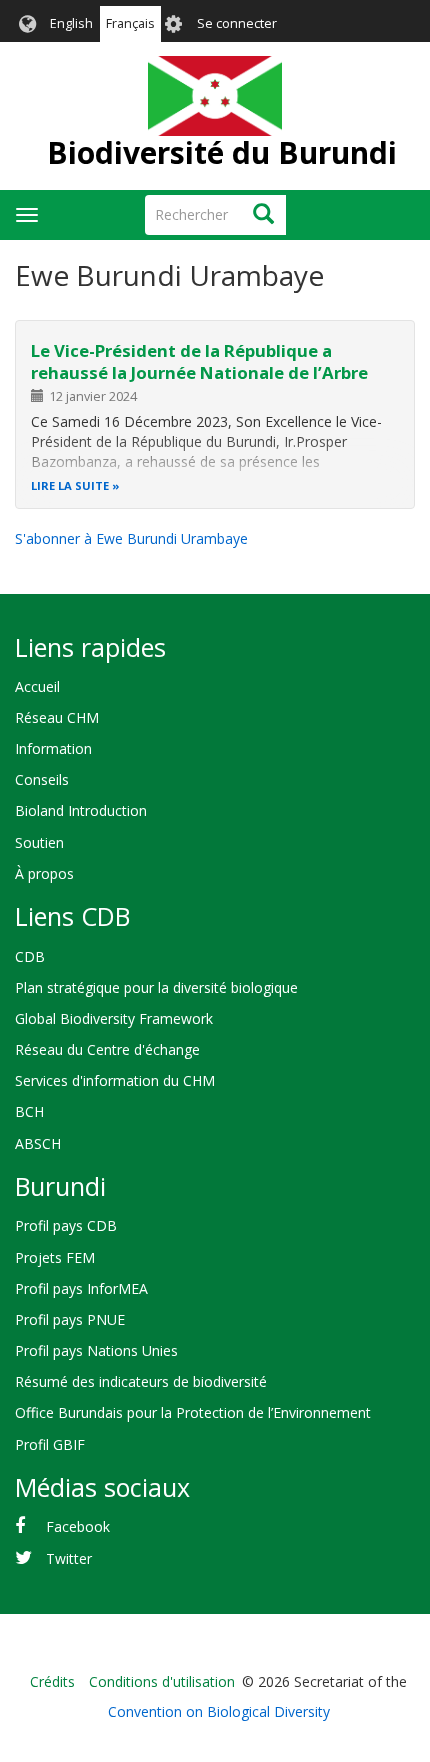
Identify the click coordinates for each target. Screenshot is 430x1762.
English (71, 23)
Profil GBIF (50, 1444)
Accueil (37, 686)
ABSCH (38, 1143)
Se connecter (237, 23)
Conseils (42, 779)
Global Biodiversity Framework (114, 1018)
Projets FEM (55, 1257)
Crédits (52, 1681)
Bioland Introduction (81, 810)
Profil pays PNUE (70, 1319)
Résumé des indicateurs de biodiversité (141, 1381)
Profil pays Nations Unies (96, 1350)
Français (130, 23)
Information (53, 748)
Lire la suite (70, 485)
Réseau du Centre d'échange (107, 1049)
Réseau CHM (57, 717)
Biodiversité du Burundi (222, 152)
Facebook (78, 1526)
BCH (29, 1111)
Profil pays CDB (66, 1225)
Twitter (69, 1558)
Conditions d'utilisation (162, 1681)
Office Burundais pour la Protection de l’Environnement (193, 1412)
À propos (44, 873)
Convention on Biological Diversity (219, 1711)
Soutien (39, 842)
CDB (30, 956)
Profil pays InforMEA (81, 1288)
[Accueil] (214, 96)
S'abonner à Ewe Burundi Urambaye (131, 538)
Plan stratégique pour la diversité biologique (156, 987)
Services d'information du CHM (115, 1080)
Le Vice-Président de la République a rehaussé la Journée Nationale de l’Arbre (199, 361)
